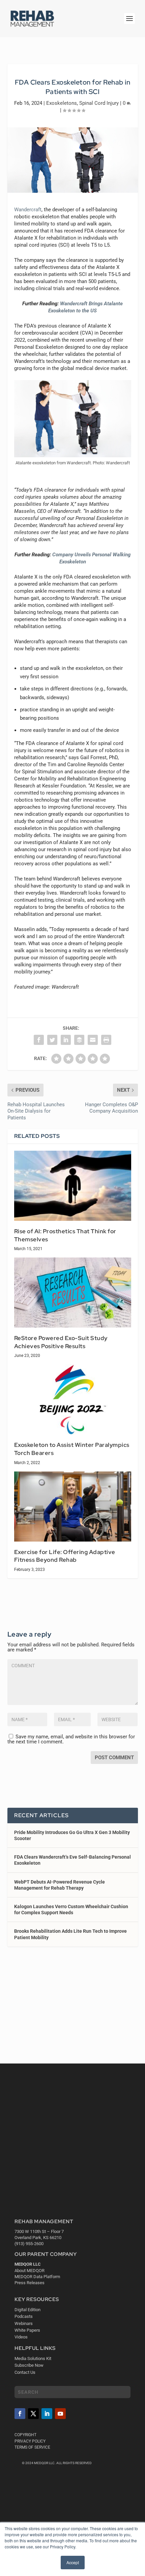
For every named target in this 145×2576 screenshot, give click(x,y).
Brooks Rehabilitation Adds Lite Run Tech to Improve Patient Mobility (70, 1934)
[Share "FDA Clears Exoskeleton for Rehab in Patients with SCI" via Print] (106, 1040)
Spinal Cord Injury (99, 103)
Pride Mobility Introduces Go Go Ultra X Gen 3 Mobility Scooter (72, 1835)
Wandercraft (28, 210)
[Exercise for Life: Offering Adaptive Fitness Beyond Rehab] (73, 1507)
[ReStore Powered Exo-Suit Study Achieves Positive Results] (73, 1293)
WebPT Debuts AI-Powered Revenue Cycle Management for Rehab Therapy (60, 1885)
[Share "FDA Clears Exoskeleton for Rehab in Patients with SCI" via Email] (93, 1040)
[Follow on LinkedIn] (47, 2414)
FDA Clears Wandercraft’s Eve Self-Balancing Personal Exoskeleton (72, 1860)
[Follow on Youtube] (60, 2414)
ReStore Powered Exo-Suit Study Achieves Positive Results (61, 1342)
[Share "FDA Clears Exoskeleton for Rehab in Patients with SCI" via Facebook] (39, 1040)
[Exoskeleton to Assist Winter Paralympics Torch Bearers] (73, 1399)
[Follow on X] (33, 2414)
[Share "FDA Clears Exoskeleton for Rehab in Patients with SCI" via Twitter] (52, 1040)
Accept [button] (73, 2562)
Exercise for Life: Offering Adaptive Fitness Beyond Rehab (65, 1556)
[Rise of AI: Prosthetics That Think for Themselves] (73, 1186)
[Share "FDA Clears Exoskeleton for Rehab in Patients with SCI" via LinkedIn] (66, 1040)
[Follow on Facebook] (20, 2414)
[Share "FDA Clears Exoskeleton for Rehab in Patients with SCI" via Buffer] (79, 1040)
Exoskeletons (62, 103)
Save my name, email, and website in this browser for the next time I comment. (71, 1739)
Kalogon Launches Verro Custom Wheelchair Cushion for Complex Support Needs (71, 1910)
